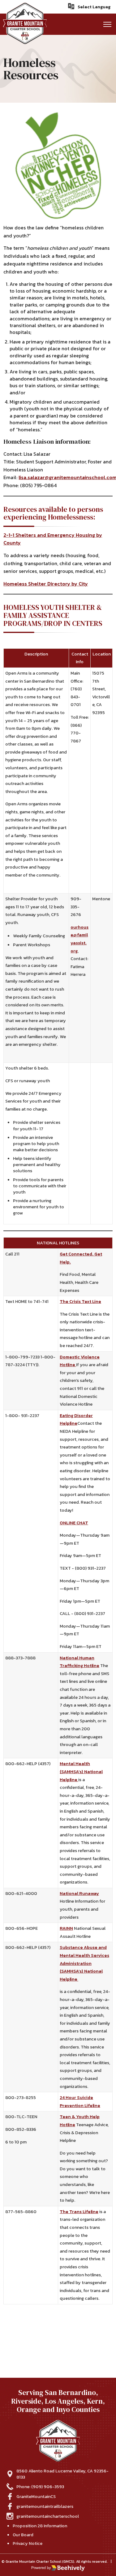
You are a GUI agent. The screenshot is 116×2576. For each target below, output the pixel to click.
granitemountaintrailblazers (45, 2506)
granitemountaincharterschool (48, 2516)
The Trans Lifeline (79, 2212)
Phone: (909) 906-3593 (40, 2487)
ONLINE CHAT (74, 1523)
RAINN (66, 1928)
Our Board (23, 2535)
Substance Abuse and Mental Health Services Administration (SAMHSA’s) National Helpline (84, 1963)
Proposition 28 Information (40, 2526)
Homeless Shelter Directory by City (46, 584)
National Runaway (79, 1893)
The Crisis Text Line (80, 1301)
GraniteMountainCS (36, 2496)
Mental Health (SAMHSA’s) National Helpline (81, 1771)
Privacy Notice (28, 2543)
